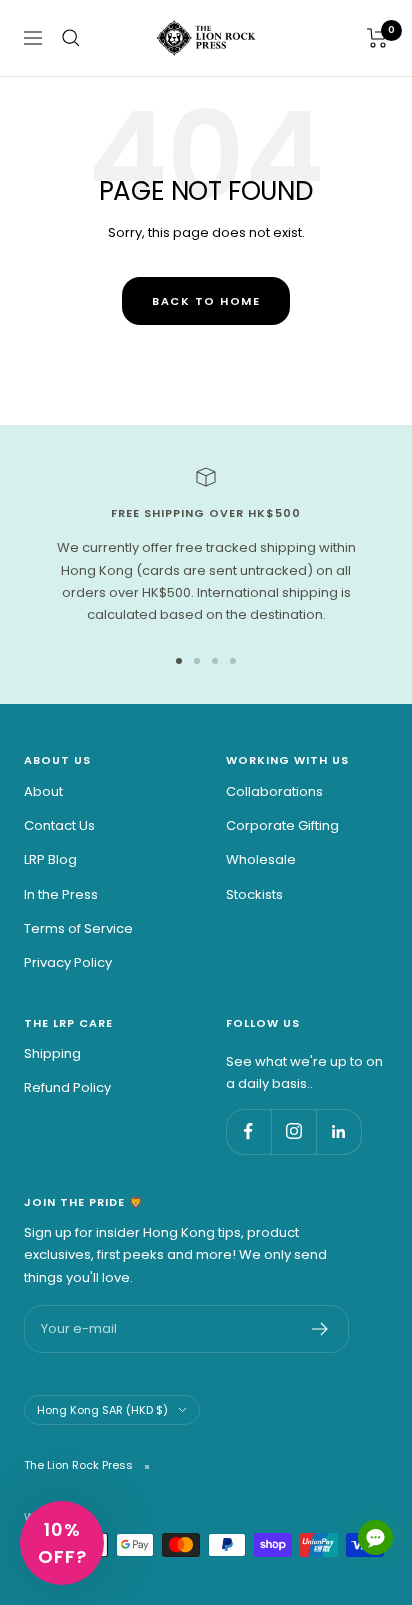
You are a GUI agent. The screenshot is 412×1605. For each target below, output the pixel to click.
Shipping (52, 1053)
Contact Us (59, 825)
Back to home (206, 301)
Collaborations (274, 791)
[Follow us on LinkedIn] (338, 1131)
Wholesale (261, 859)
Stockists (254, 894)
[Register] (320, 1329)
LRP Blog (50, 859)
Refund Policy (67, 1087)
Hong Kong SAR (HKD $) (102, 1410)
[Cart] (377, 38)
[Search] (71, 38)
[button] (62, 1543)
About (43, 791)
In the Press (61, 894)
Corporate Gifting (282, 825)
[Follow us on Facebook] (248, 1131)
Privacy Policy (68, 962)
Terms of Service (78, 928)
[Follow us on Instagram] (293, 1131)
